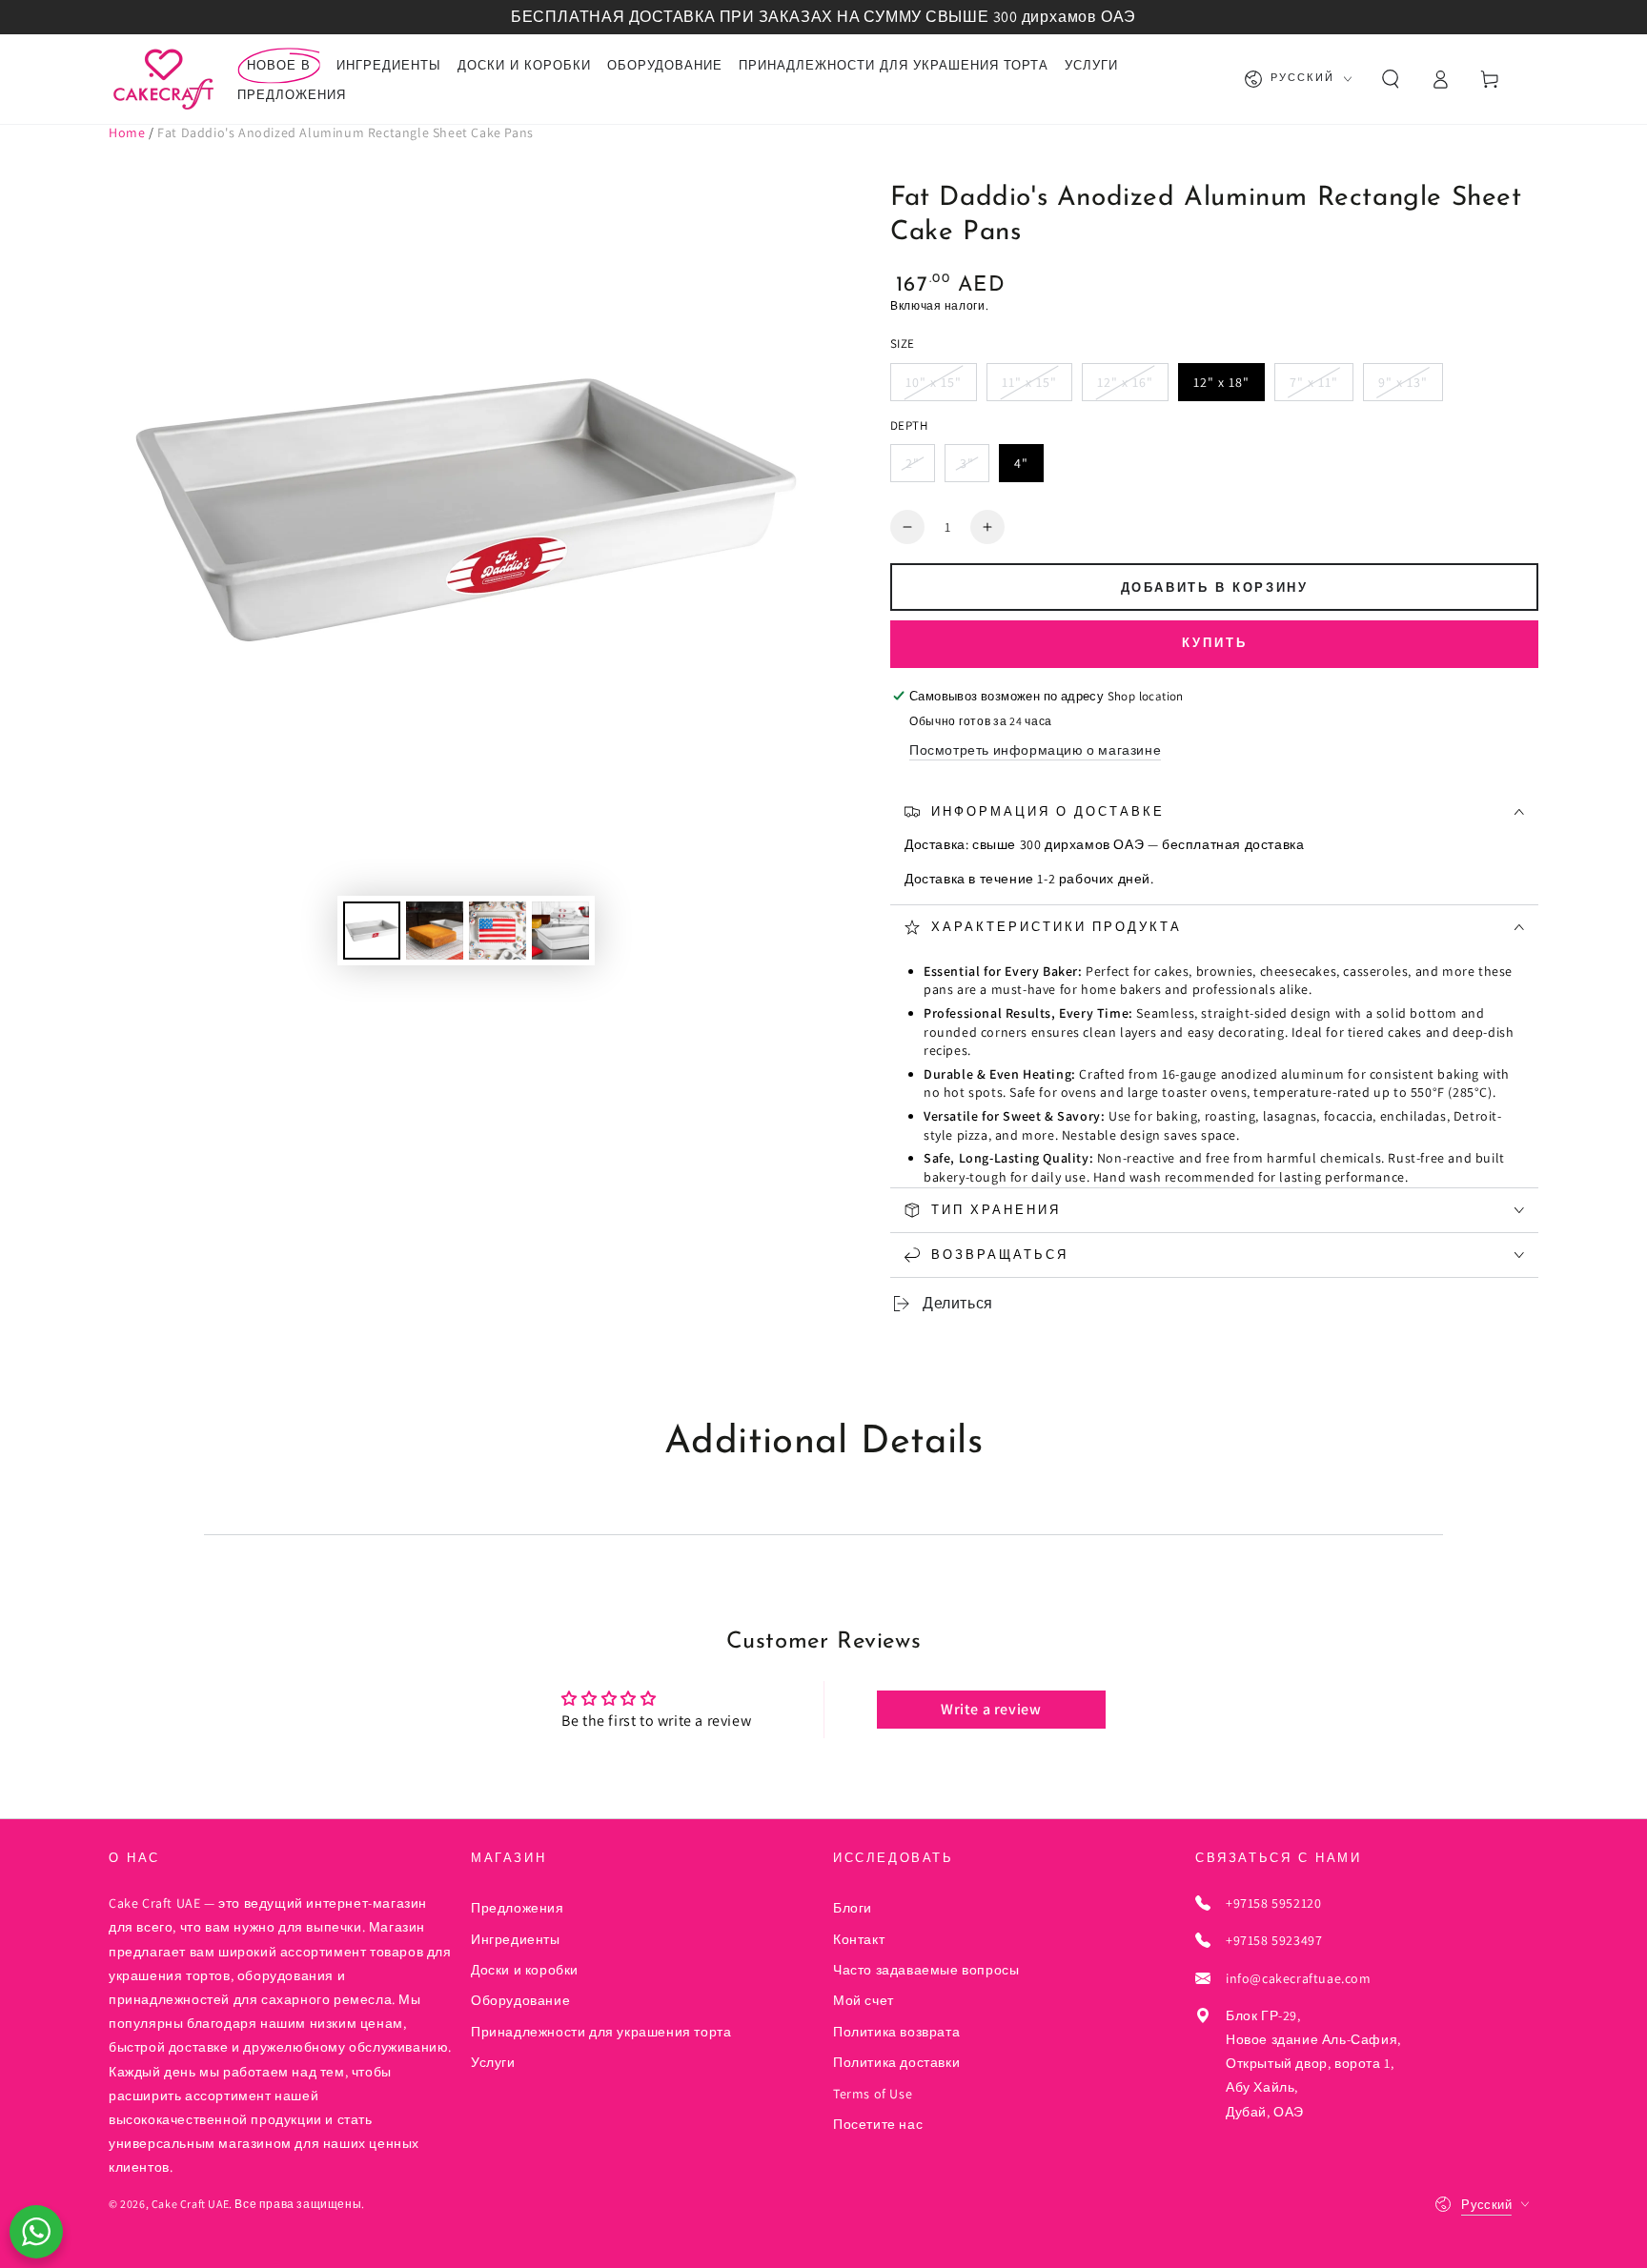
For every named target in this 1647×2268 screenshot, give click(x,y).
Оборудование (520, 2000)
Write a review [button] (991, 1709)
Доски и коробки (525, 1970)
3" (967, 463)
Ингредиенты (516, 1939)
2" (913, 463)
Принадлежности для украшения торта (601, 2032)
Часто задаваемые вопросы (926, 1970)
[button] (1391, 79)
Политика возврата (896, 2032)
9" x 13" (1403, 382)
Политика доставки (896, 2062)
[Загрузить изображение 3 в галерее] (498, 931)
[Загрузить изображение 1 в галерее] (372, 931)
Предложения (518, 1908)
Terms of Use (873, 2094)
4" (1021, 463)
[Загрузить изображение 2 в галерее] (435, 931)
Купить (1215, 644)
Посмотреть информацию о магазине (1035, 750)
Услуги (493, 2062)
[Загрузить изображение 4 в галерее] (560, 931)
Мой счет (864, 2000)
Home (127, 132)
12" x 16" (1125, 382)
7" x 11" (1314, 382)
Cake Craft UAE (190, 2204)
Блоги (853, 1908)
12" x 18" (1221, 382)
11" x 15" (1029, 382)
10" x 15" (934, 382)
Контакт (859, 1939)
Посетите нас (878, 2124)
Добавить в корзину (1215, 588)
